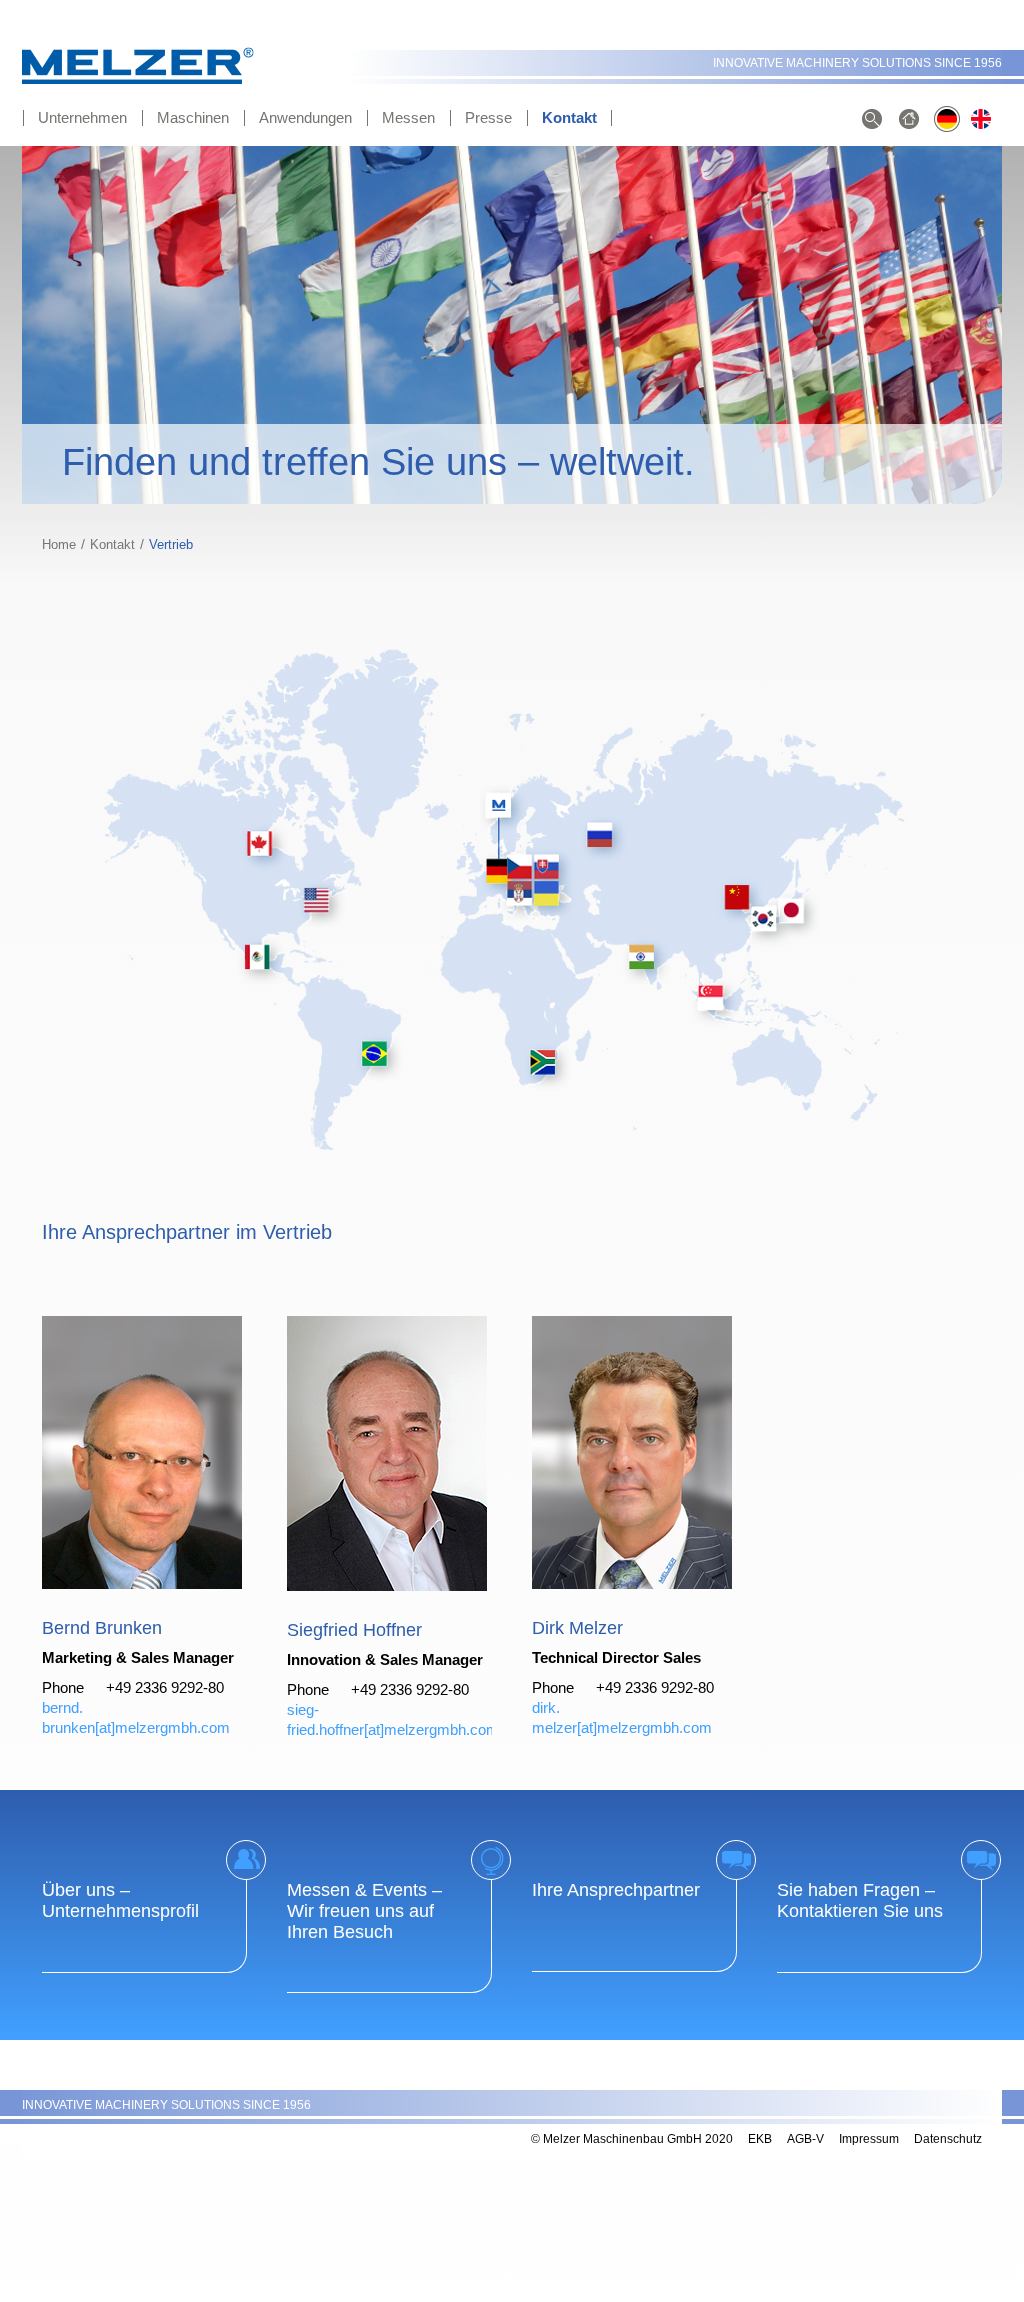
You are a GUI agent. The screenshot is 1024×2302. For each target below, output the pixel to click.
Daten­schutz (948, 2139)
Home (59, 544)
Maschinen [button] (193, 117)
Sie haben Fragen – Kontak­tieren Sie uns (860, 1900)
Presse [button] (488, 117)
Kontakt (112, 544)
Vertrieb (983, 120)
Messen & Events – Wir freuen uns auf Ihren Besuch (364, 1911)
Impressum (869, 2139)
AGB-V (805, 2139)
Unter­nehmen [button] (82, 117)
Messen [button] (408, 117)
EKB (760, 2139)
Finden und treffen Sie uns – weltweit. (378, 462)
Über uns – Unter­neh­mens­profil (120, 1900)
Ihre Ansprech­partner (616, 1890)
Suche (872, 120)
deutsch (946, 120)
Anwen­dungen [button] (305, 117)
